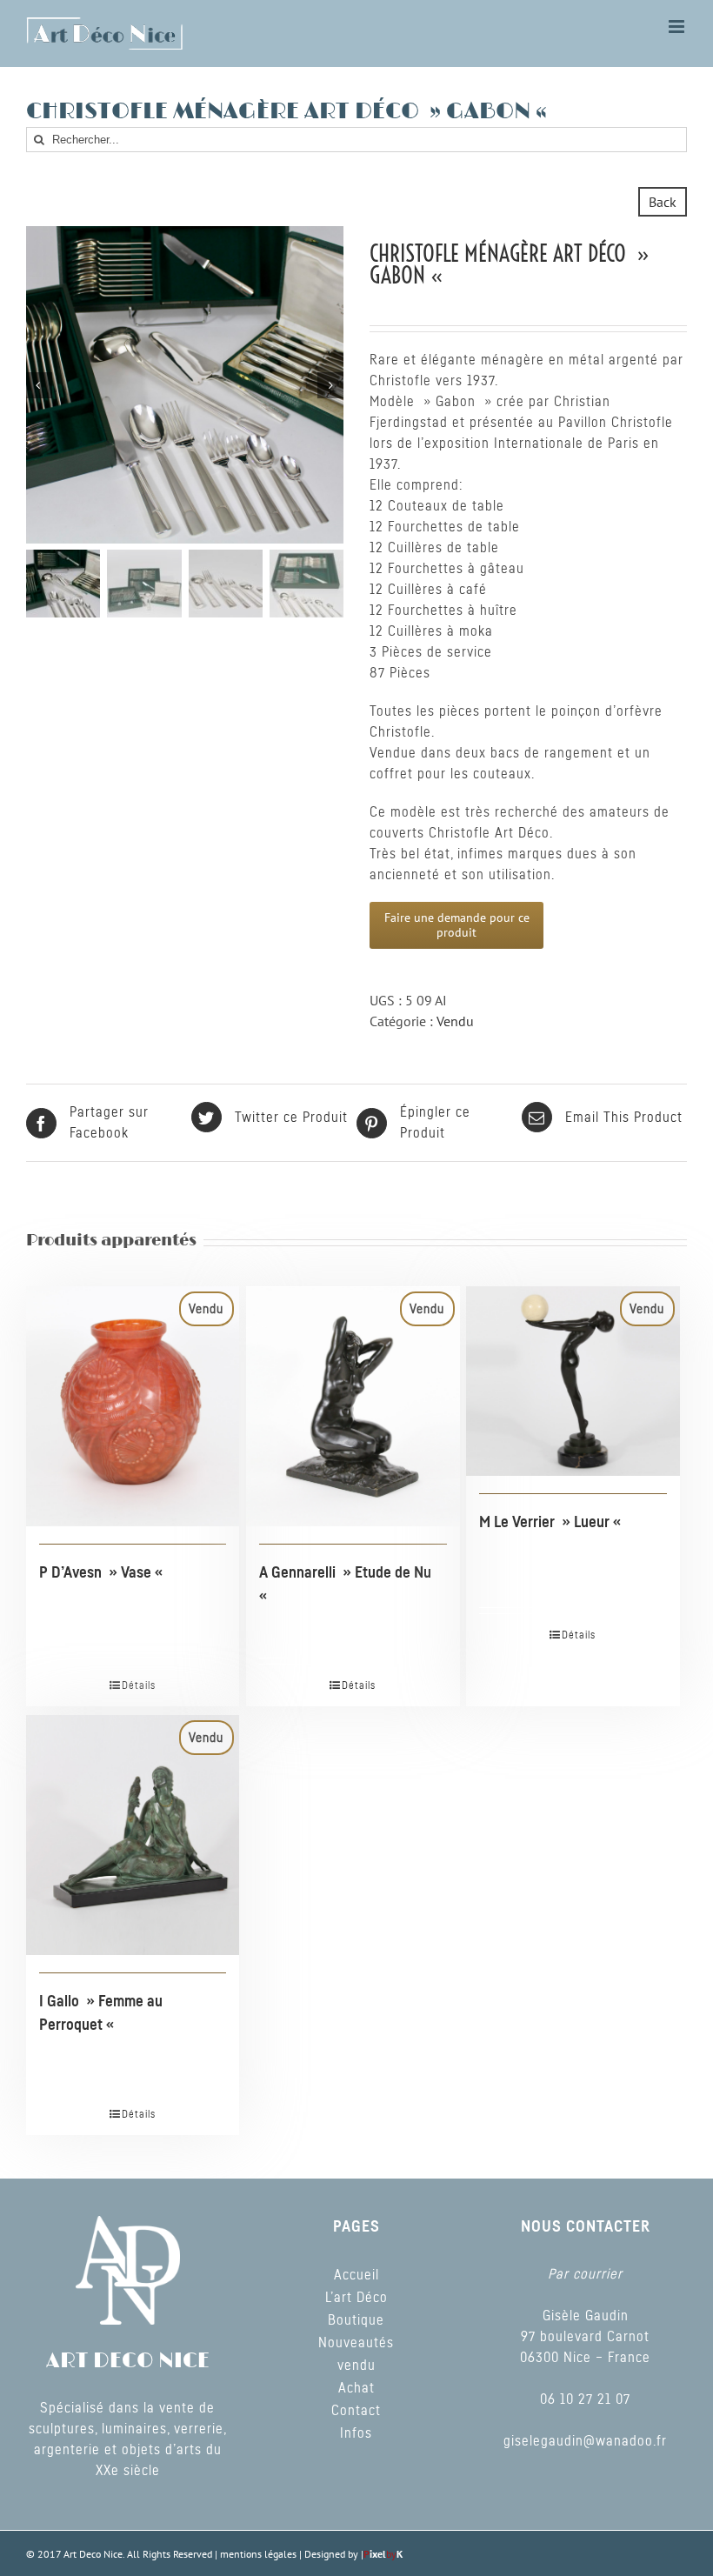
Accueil (356, 2275)
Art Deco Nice (93, 2554)
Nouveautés (356, 2343)
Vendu (455, 1021)
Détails (139, 1685)
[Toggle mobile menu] (678, 27)
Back (663, 202)
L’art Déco (356, 2298)
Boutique (356, 2320)
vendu (356, 2366)
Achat (356, 2388)
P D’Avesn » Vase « (103, 1573)
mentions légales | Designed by (290, 2554)
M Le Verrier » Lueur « (552, 1523)
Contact (356, 2411)
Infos (356, 2433)
